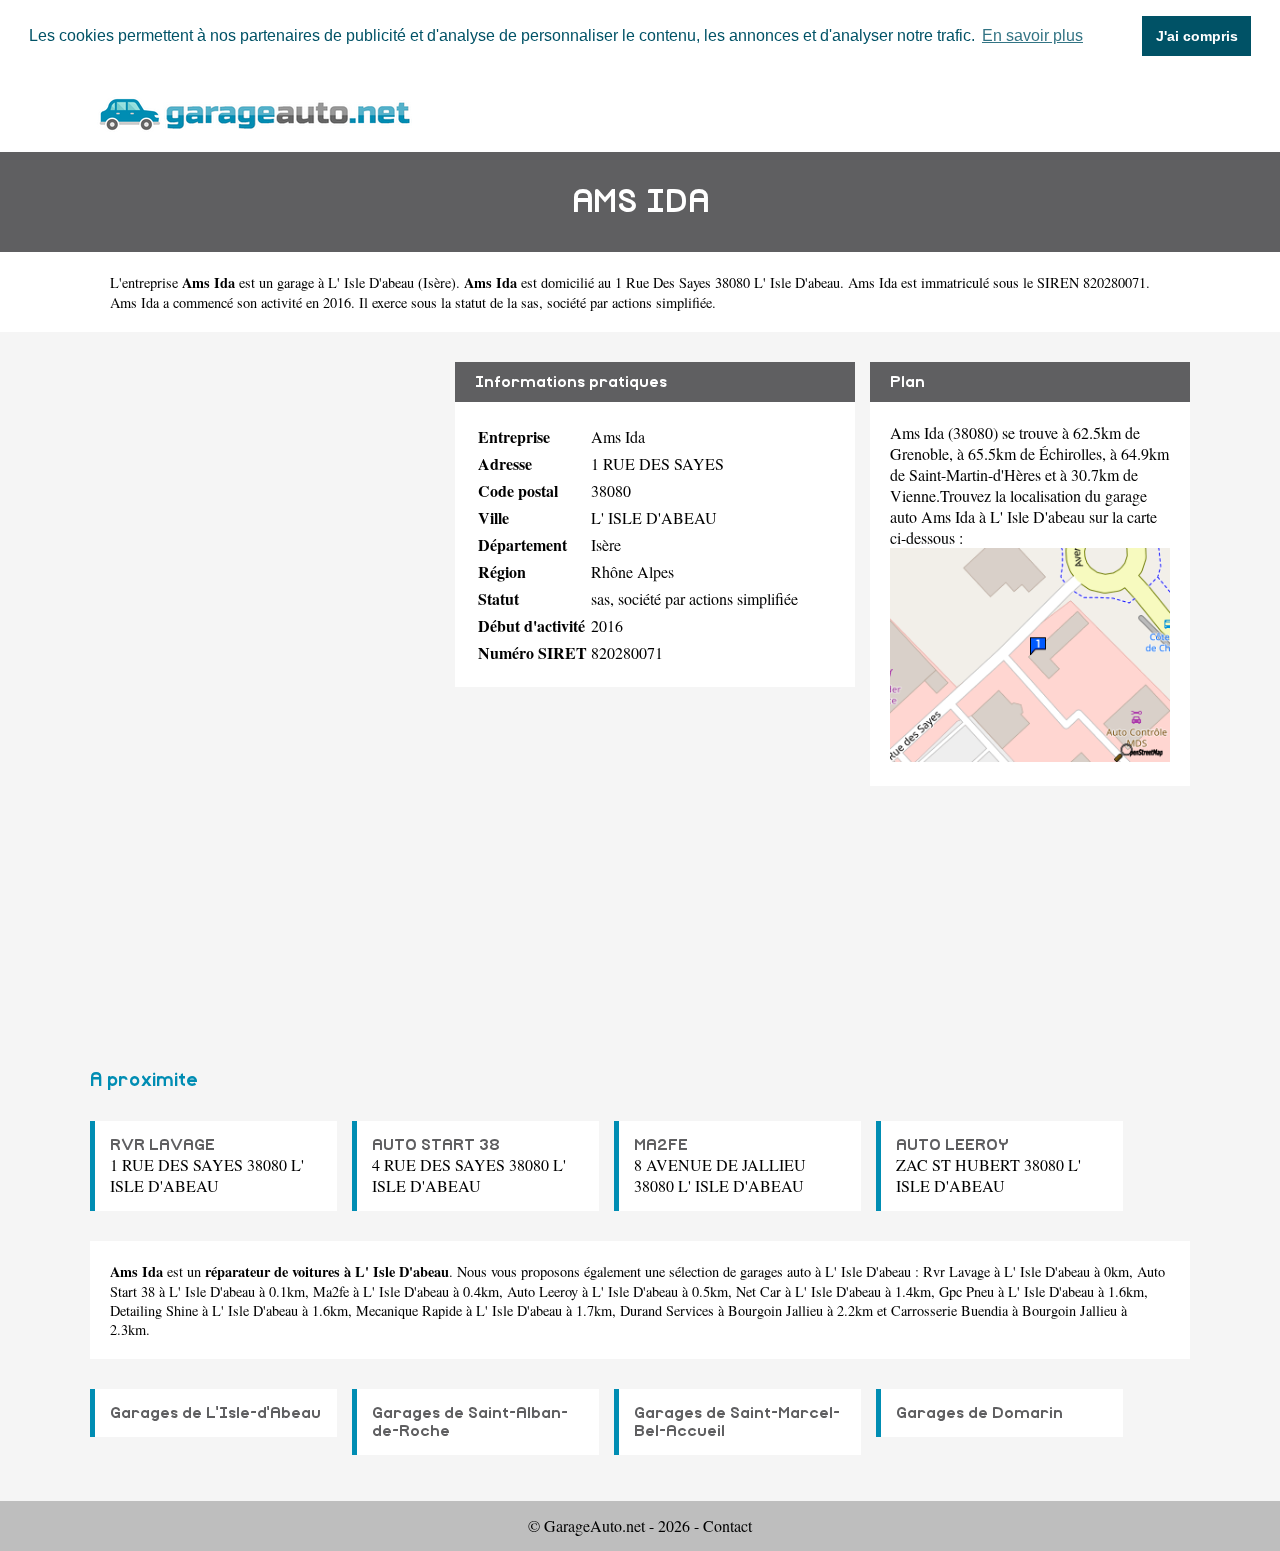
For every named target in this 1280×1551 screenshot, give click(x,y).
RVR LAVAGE (162, 1145)
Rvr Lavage (956, 1271)
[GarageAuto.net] (254, 111)
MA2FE (661, 1145)
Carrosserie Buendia (949, 1310)
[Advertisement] (265, 692)
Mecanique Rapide (409, 1310)
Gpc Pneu (966, 1291)
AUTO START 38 (436, 1145)
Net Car (758, 1291)
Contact (727, 1525)
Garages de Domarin (979, 1413)
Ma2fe (331, 1291)
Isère (437, 282)
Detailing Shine (154, 1310)
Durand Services (667, 1310)
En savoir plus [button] (1032, 35)
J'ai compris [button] (1197, 36)
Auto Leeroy (542, 1291)
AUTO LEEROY (952, 1145)
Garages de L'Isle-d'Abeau (215, 1413)
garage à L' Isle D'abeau (345, 282)
